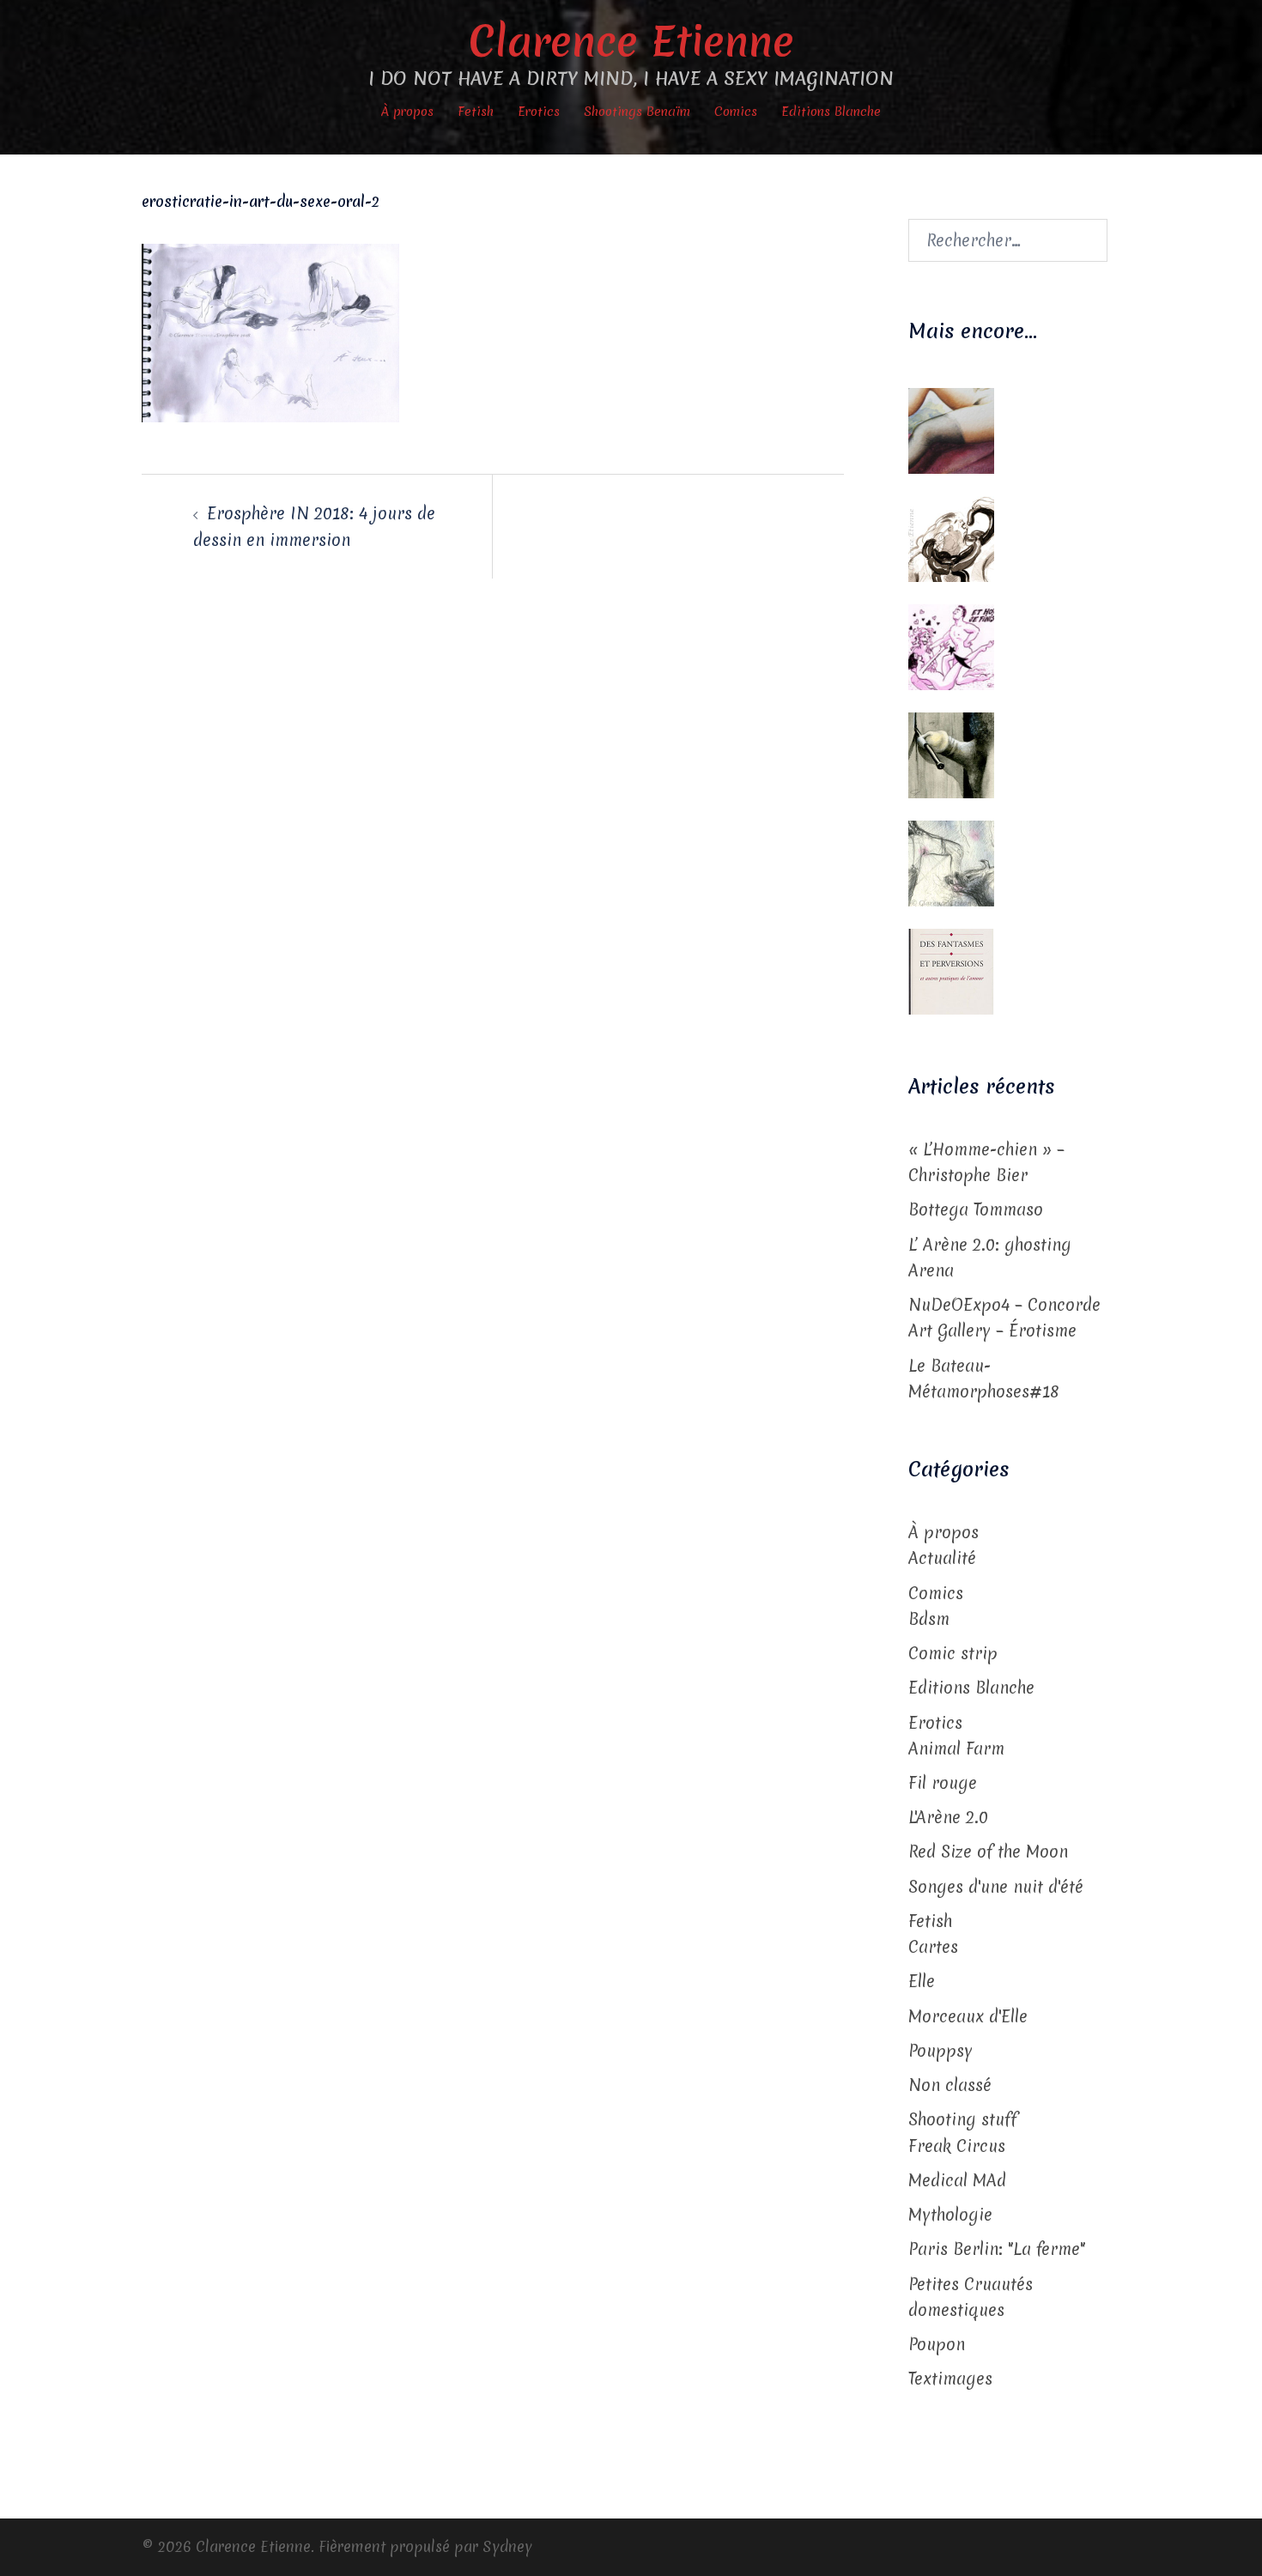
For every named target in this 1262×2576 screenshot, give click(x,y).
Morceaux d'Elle (968, 2016)
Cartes (933, 1947)
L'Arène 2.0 (948, 1817)
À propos (407, 112)
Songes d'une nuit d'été (996, 1887)
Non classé (950, 2085)
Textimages (950, 2379)
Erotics (539, 112)
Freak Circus (957, 2146)
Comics (736, 112)
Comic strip (953, 1653)
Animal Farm (956, 1749)
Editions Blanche (831, 112)
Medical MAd (957, 2180)
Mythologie (950, 2215)
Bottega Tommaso (976, 1209)
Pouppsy (940, 2051)
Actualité (942, 1558)
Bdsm (929, 1619)
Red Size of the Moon (988, 1852)
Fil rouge (943, 1783)
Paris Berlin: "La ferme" (997, 2249)
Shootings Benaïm (637, 112)
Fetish (476, 112)
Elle (922, 1981)
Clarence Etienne (631, 41)
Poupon (937, 2344)
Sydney (507, 2546)
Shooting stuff (963, 2119)
